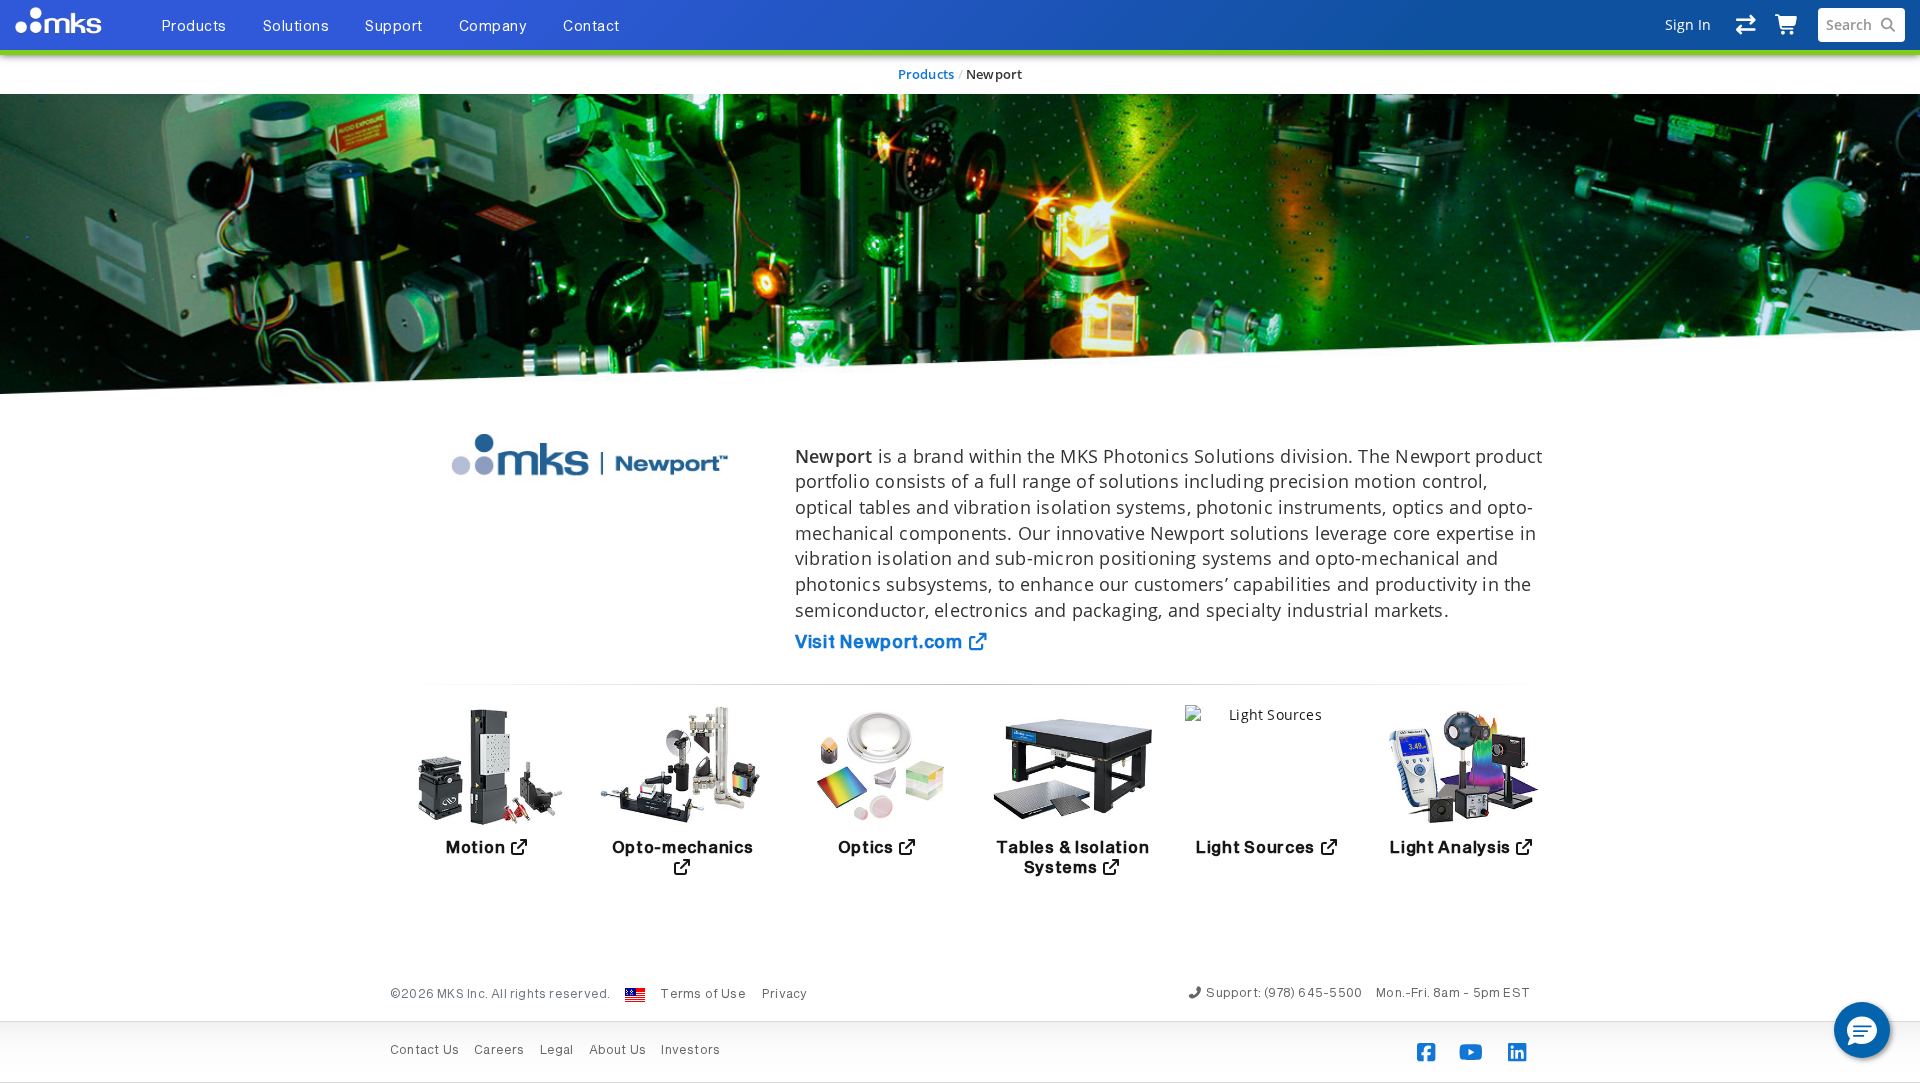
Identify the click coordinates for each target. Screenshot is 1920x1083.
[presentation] (960, 541)
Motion (477, 848)
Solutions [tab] (296, 27)
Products (926, 74)
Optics (868, 848)
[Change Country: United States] (635, 995)
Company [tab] (493, 27)
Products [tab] (194, 27)
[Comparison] (1746, 25)
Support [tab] (394, 27)
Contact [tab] (591, 27)
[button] (1862, 1030)
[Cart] (1787, 25)
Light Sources (1257, 848)
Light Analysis (1452, 848)
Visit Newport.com (881, 643)
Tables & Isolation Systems (1073, 858)
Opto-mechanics (683, 848)
